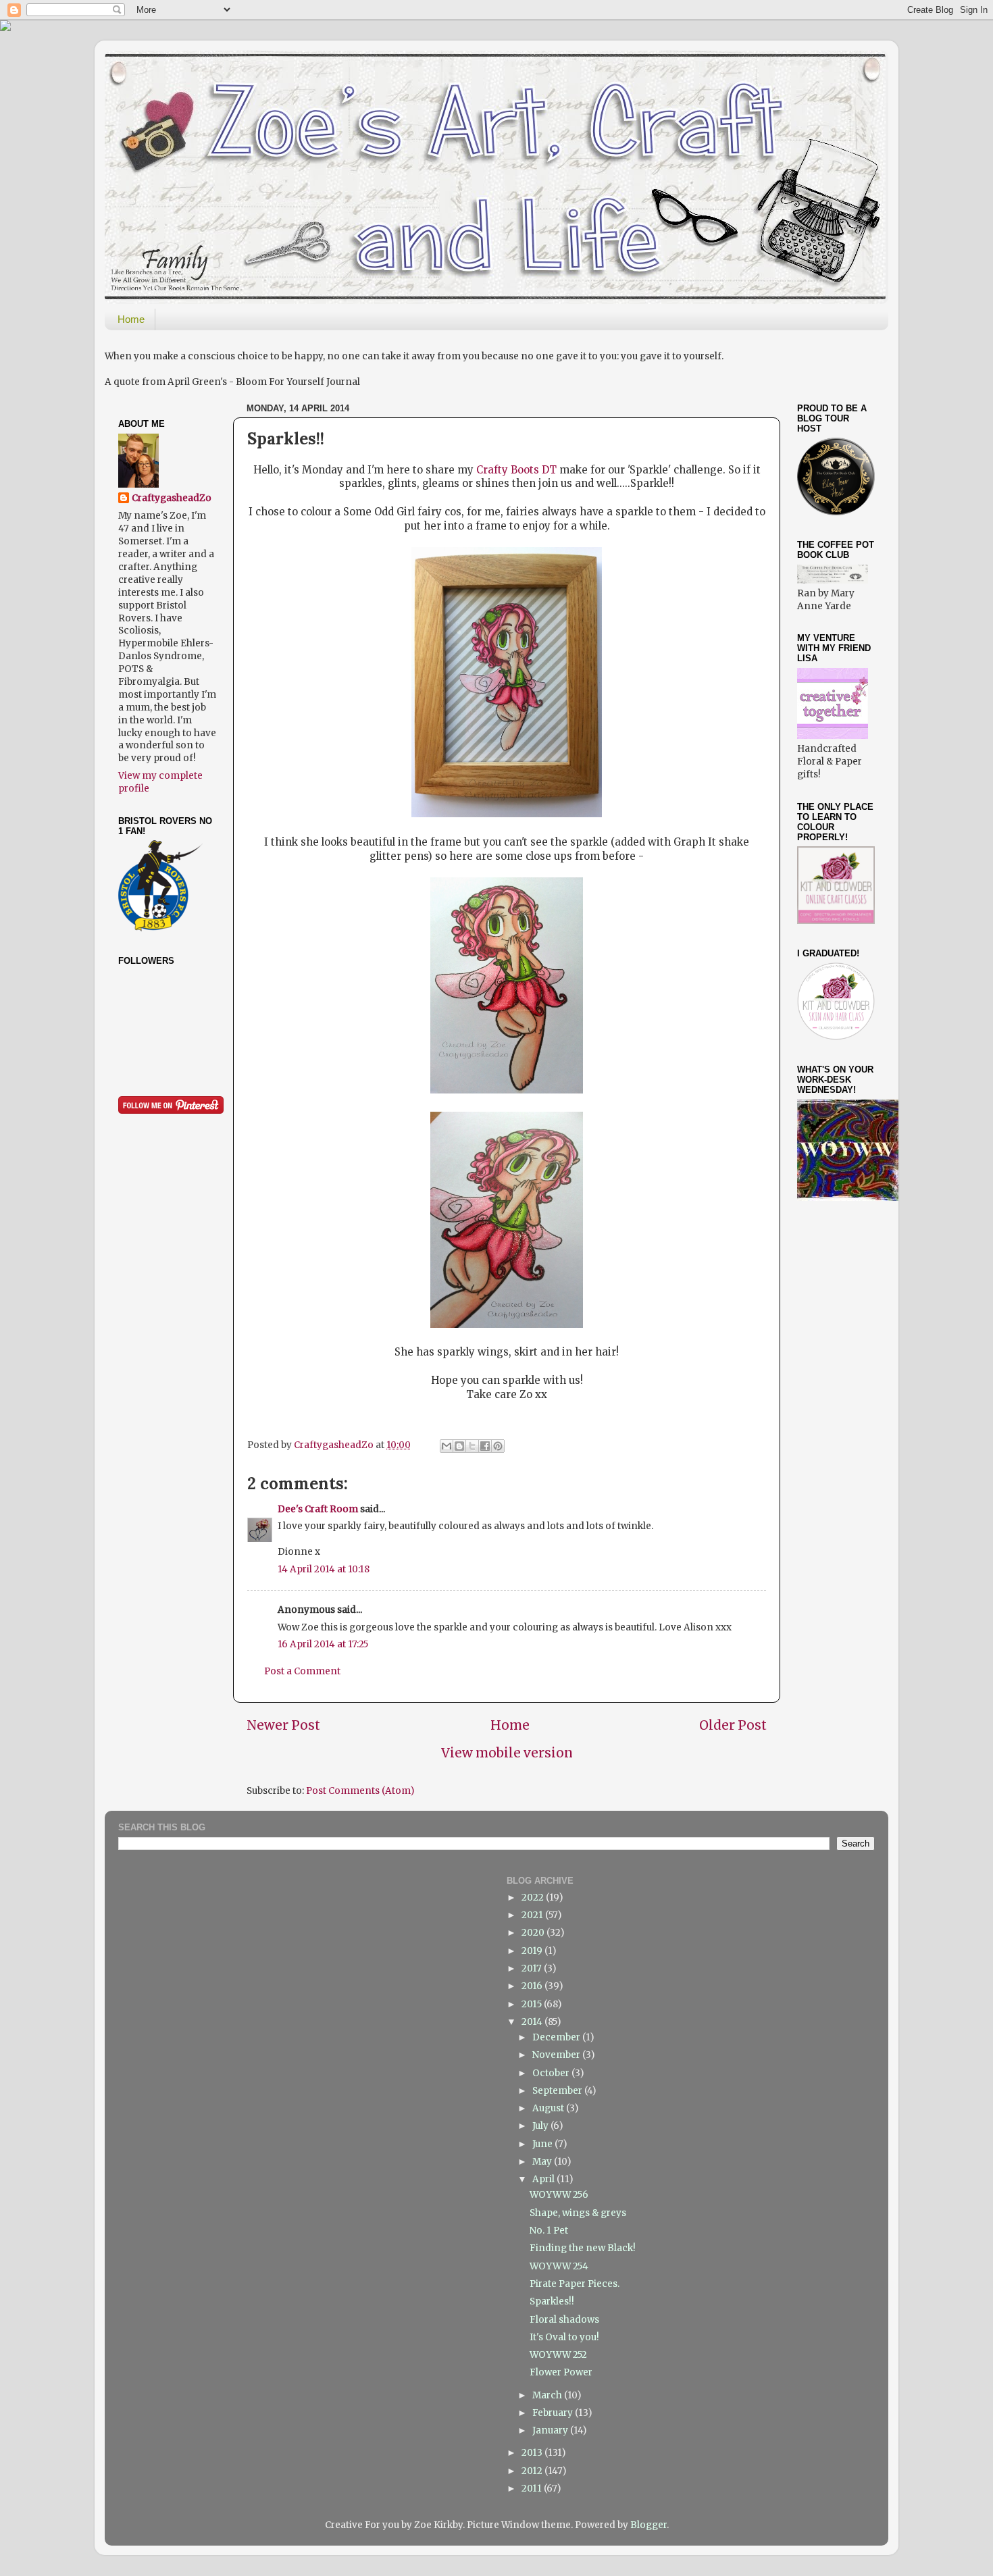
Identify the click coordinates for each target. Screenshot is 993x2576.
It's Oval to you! (564, 2337)
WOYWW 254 (559, 2266)
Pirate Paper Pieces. (575, 2284)
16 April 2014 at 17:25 (323, 1644)
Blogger (648, 2525)
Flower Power (561, 2372)
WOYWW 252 (558, 2355)
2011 (533, 2489)
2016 (533, 1986)
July (541, 2126)
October (552, 2073)
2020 (534, 1933)
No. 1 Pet (549, 2231)
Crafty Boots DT (516, 470)
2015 (533, 2004)
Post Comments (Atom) (360, 1791)
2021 (533, 1915)
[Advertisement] (865, 1293)
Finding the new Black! (583, 2248)
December (557, 2037)
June (543, 2144)
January (551, 2430)
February (554, 2413)
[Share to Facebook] (485, 1446)
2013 (533, 2453)
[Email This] (447, 1446)
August (549, 2108)
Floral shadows (564, 2320)
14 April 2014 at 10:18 (324, 1569)
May (543, 2162)
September (558, 2091)
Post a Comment (302, 1671)
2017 (533, 1968)
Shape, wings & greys (578, 2213)
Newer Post (283, 1725)
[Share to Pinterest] (498, 1446)
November (557, 2055)
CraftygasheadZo (172, 498)
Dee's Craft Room (318, 1509)
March (548, 2395)
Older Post (733, 1725)
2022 (534, 1898)
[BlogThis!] (459, 1446)
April (544, 2179)
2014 (533, 2022)
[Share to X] (472, 1446)
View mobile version (507, 1753)
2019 (533, 1951)
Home (131, 319)
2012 (533, 2471)
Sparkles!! (552, 2301)
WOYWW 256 (559, 2195)
